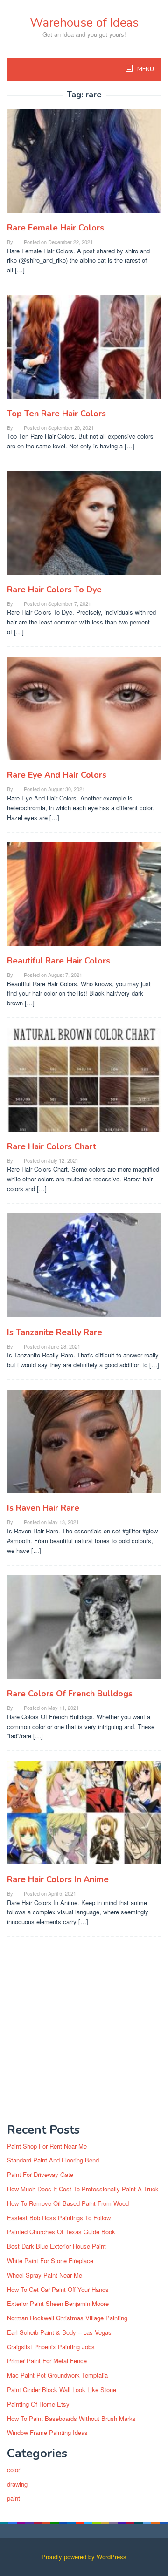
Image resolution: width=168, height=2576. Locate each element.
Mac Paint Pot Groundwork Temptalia (57, 2375)
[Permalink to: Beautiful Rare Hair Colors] (84, 898)
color (14, 2470)
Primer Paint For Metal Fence (47, 2361)
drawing (17, 2484)
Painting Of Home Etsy (38, 2404)
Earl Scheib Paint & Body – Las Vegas (59, 2332)
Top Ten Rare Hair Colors (56, 414)
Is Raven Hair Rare (43, 1508)
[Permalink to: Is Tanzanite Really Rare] (84, 1269)
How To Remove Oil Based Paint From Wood (68, 2203)
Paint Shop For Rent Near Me (47, 2146)
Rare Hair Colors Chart (52, 1146)
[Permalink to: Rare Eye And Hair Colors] (84, 712)
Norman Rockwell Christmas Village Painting (67, 2318)
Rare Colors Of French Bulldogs (70, 1694)
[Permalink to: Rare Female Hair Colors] (84, 165)
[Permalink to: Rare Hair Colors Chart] (84, 1083)
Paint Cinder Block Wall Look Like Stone (62, 2390)
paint (14, 2498)
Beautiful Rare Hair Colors (59, 961)
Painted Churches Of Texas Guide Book (61, 2232)
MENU (145, 69)
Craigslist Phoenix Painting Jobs (51, 2347)
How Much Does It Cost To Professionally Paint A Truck (83, 2189)
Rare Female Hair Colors (56, 228)
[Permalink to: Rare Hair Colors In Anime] (84, 1816)
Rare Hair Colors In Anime (58, 1879)
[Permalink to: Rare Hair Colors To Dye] (84, 526)
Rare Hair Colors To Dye (54, 590)
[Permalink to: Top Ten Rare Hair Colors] (84, 350)
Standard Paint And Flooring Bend (53, 2160)
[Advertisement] (84, 2030)
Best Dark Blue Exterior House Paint (56, 2246)
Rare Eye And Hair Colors (57, 775)
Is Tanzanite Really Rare (55, 1332)
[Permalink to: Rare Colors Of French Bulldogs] (84, 1630)
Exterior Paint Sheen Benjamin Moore (58, 2303)
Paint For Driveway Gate (40, 2174)
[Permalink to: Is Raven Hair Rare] (84, 1445)
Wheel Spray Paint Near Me (45, 2275)
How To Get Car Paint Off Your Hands (58, 2289)
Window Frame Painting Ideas (47, 2432)
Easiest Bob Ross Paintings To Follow (59, 2218)
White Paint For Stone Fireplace (50, 2261)
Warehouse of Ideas (84, 23)
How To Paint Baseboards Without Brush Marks (71, 2418)
